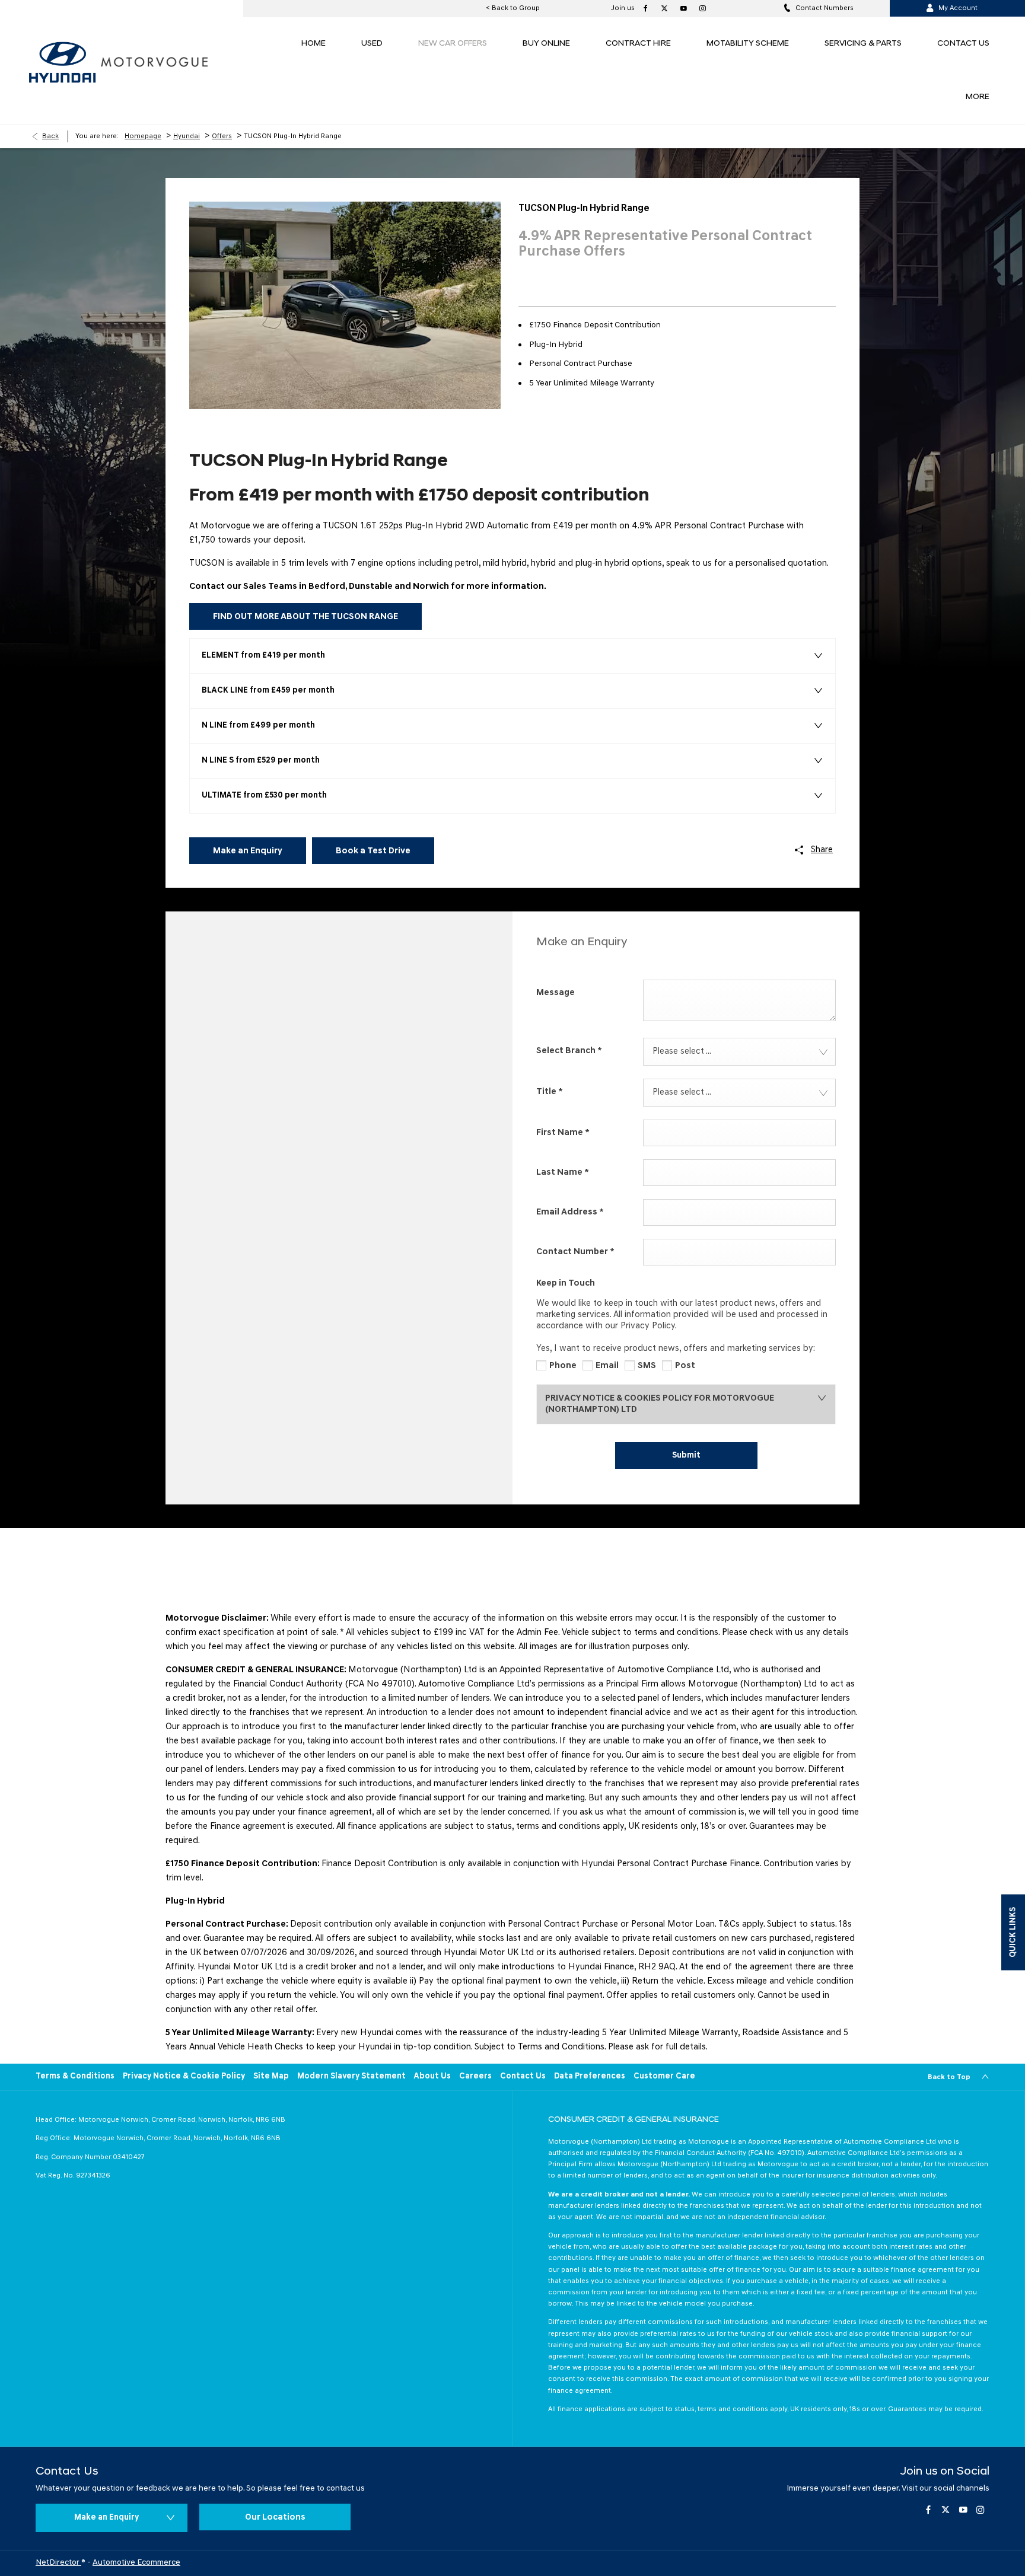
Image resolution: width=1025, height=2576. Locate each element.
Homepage (143, 136)
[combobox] (739, 1052)
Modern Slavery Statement (351, 2076)
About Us (432, 2076)
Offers (222, 136)
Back (50, 136)
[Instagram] (701, 8)
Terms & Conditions (75, 2076)
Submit (686, 1456)
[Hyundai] (62, 62)
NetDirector (58, 2563)
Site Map (271, 2076)
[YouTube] (682, 8)
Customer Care (664, 2076)
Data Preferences (590, 2076)
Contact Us (523, 2076)
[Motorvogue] (154, 62)
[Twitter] (663, 8)
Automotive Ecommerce (136, 2563)
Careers (475, 2076)
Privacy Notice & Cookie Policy (184, 2076)
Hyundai (187, 136)
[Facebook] (644, 8)
